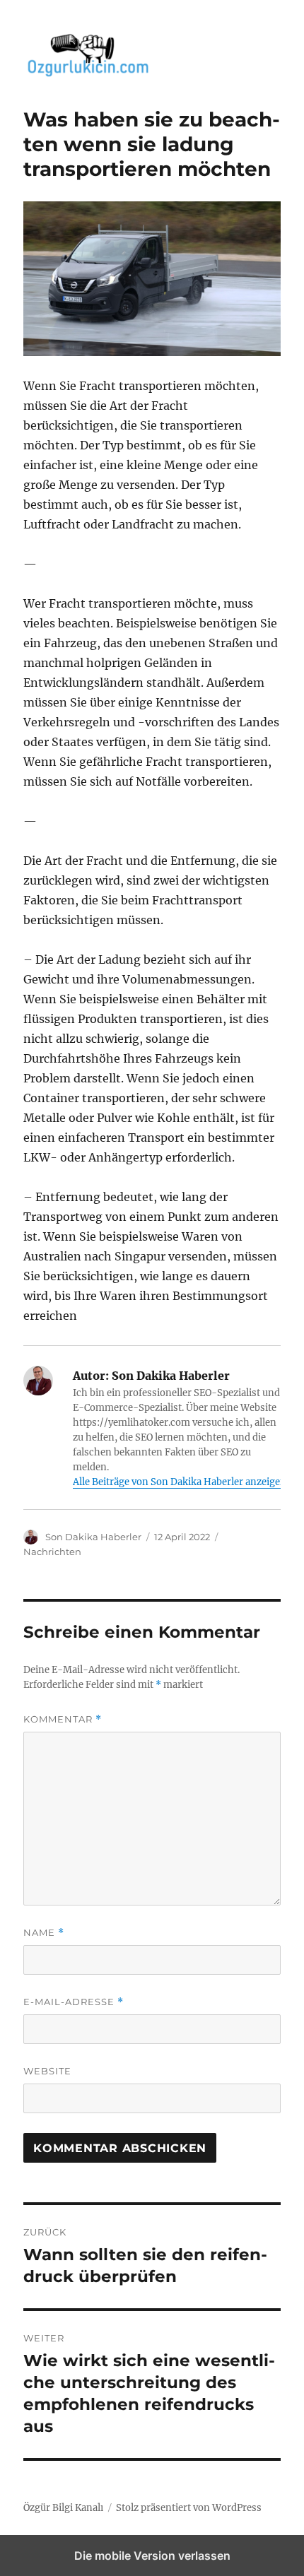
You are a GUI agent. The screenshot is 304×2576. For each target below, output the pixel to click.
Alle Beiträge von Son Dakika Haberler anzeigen (180, 1482)
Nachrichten (52, 1552)
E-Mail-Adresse (74, 2002)
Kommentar (63, 1719)
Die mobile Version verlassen (152, 2556)
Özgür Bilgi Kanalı (63, 2508)
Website (47, 2071)
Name (44, 1933)
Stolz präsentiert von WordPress (189, 2508)
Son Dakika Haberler (93, 1537)
